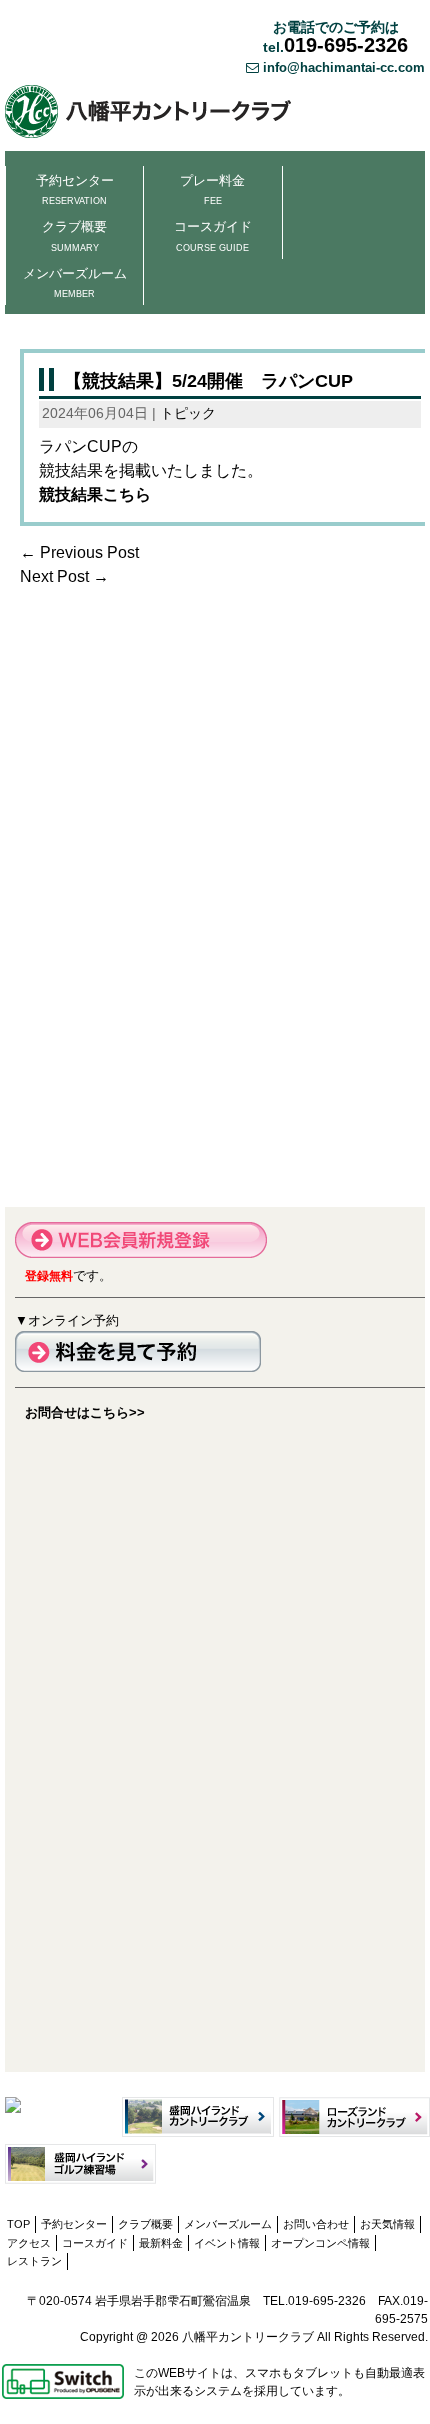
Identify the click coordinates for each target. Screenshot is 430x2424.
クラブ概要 (74, 235)
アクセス (29, 2243)
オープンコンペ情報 (320, 2243)
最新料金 (161, 2243)
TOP (18, 2224)
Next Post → (64, 576)
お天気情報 (387, 2224)
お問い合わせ (316, 2224)
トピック (188, 413)
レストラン (34, 2261)
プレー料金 (212, 189)
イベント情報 (227, 2243)
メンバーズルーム (75, 282)
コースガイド (213, 235)
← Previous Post (79, 552)
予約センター (75, 189)
